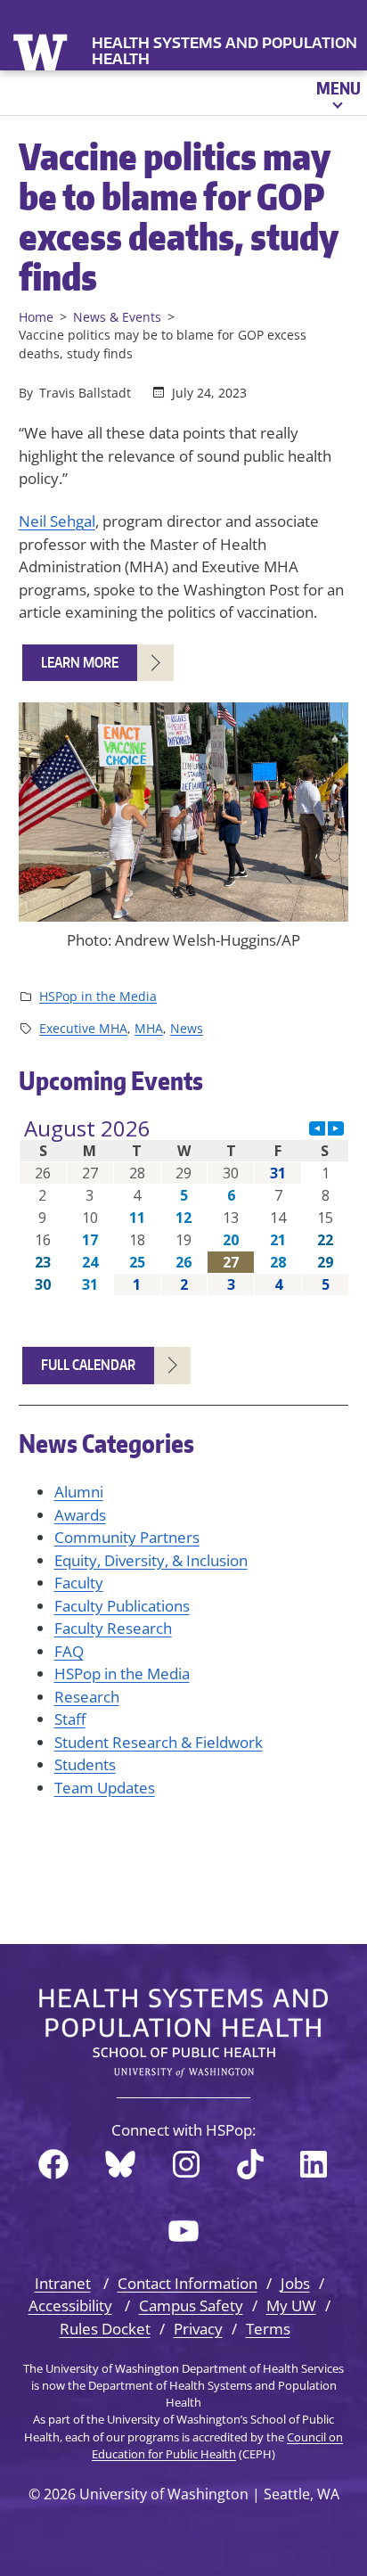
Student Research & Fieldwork (159, 1742)
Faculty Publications (122, 1606)
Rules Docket (105, 2329)
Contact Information (188, 2283)
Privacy (198, 2329)
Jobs (295, 2283)
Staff (70, 1719)
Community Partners (127, 1537)
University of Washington (42, 50)
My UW (291, 2305)
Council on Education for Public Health (217, 2445)
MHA (149, 1028)
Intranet (63, 2283)
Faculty (79, 1583)
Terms (268, 2329)
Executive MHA (83, 1028)
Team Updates (105, 1788)
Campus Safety (191, 2305)
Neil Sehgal (57, 521)
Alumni (79, 1492)
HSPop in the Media (98, 996)
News (187, 1028)
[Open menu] (337, 93)
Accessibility (70, 2305)
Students (85, 1764)
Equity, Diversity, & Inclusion (151, 1560)
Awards (80, 1515)
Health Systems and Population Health (224, 51)
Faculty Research (113, 1628)
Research (87, 1697)
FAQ (69, 1651)
